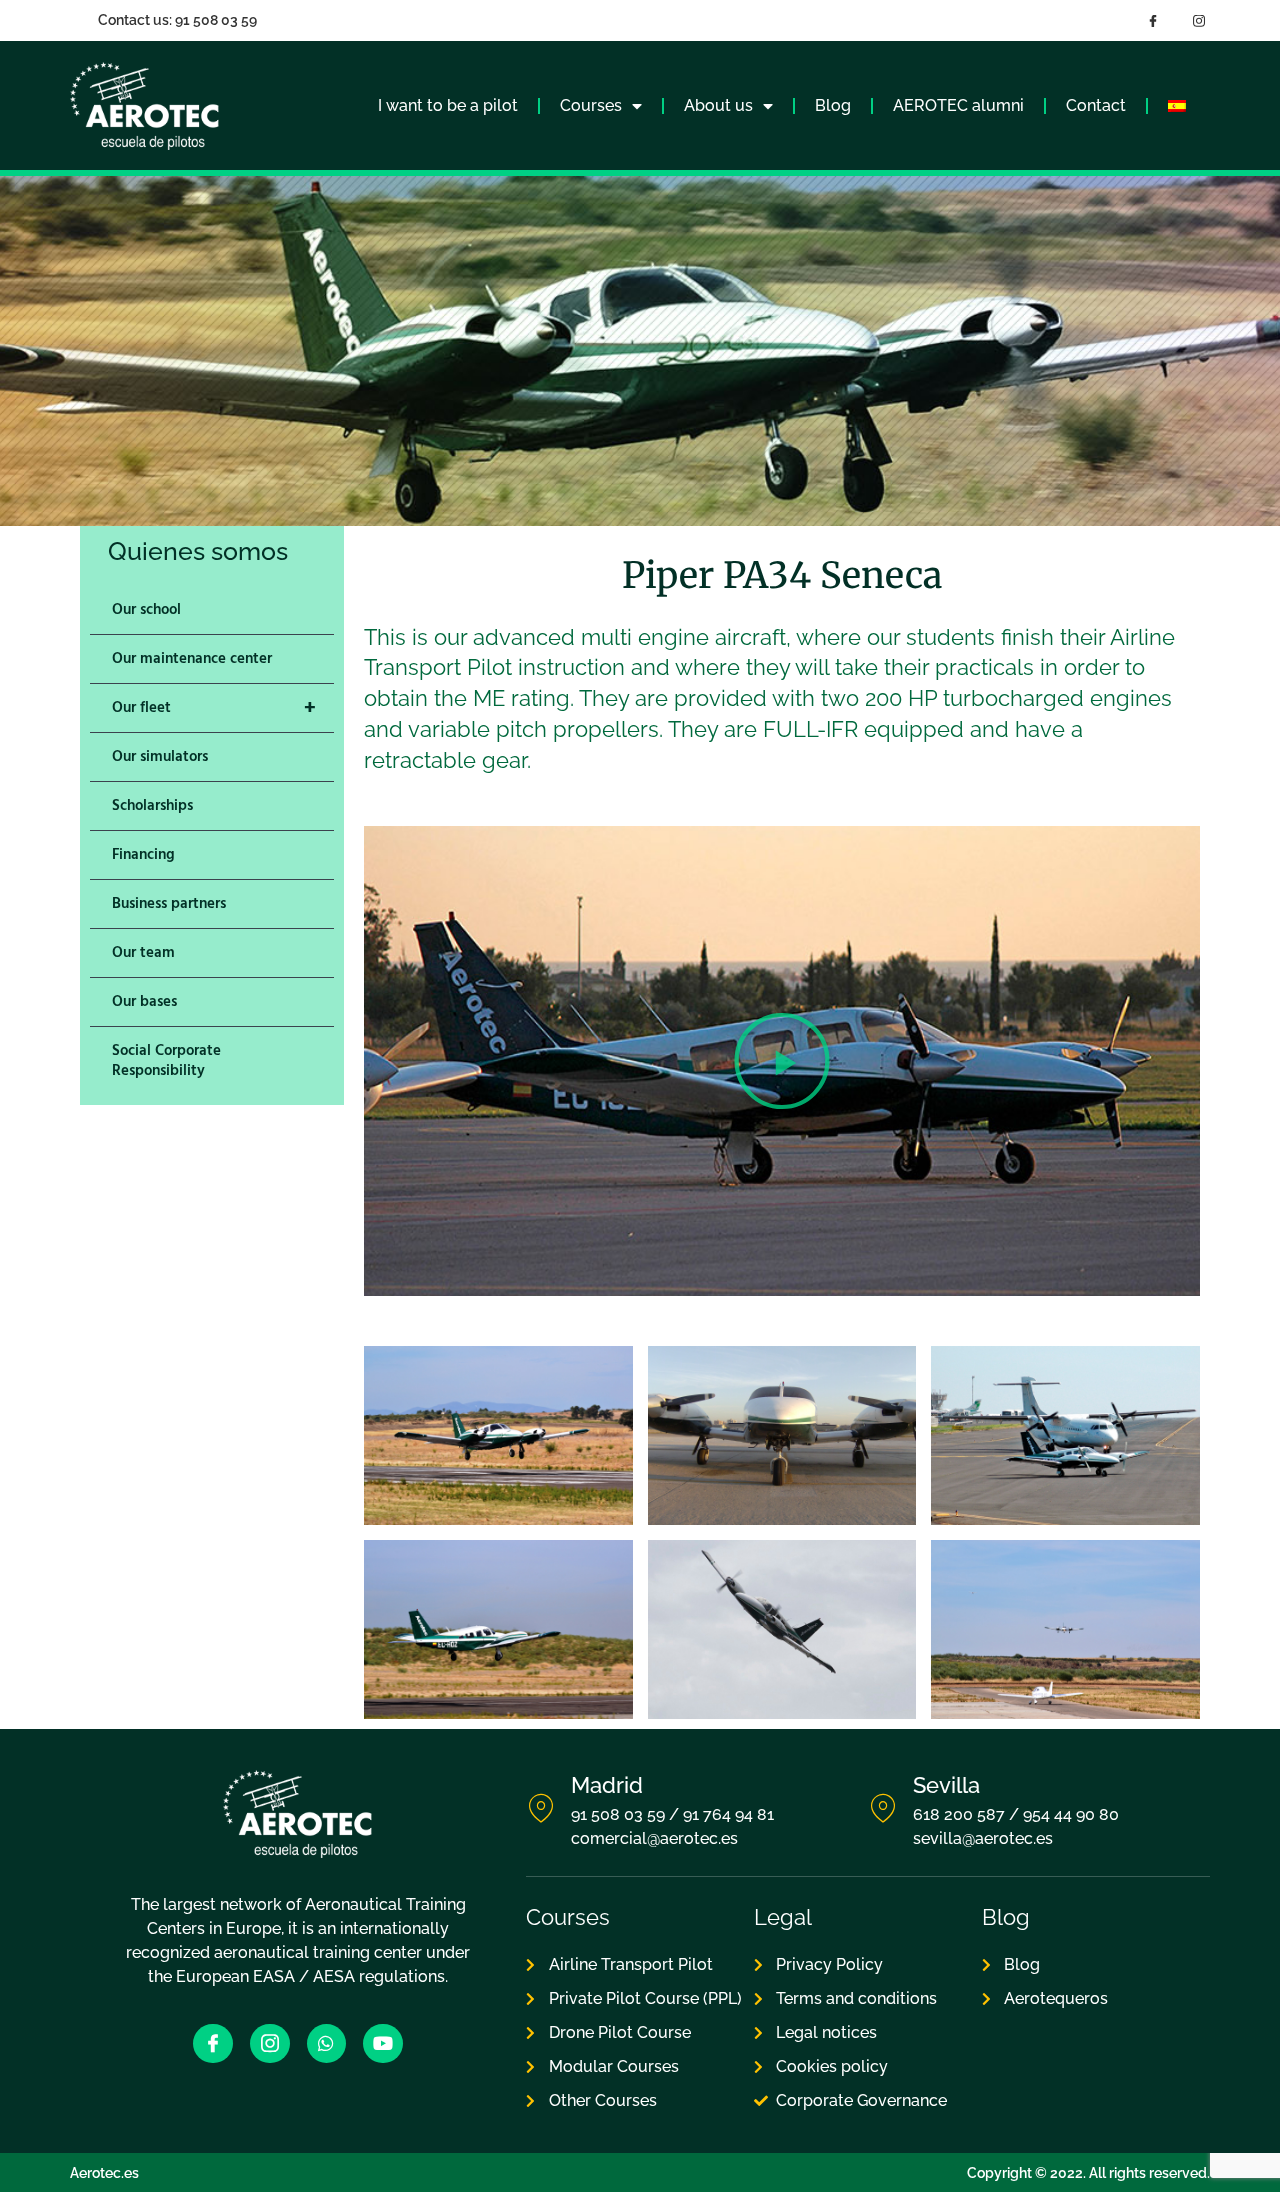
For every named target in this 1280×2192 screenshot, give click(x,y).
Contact (1096, 105)
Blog (833, 105)
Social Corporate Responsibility (166, 1060)
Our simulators (160, 756)
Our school (146, 609)
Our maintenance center (192, 658)
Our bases (144, 1001)
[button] (782, 1061)
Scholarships (152, 805)
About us (718, 105)
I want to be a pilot (448, 105)
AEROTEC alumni (958, 105)
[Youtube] (383, 2044)
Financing (143, 854)
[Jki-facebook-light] (213, 2044)
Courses (591, 105)
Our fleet (214, 708)
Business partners (169, 903)
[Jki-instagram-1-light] (270, 2044)
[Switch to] (1177, 106)
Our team (143, 952)
